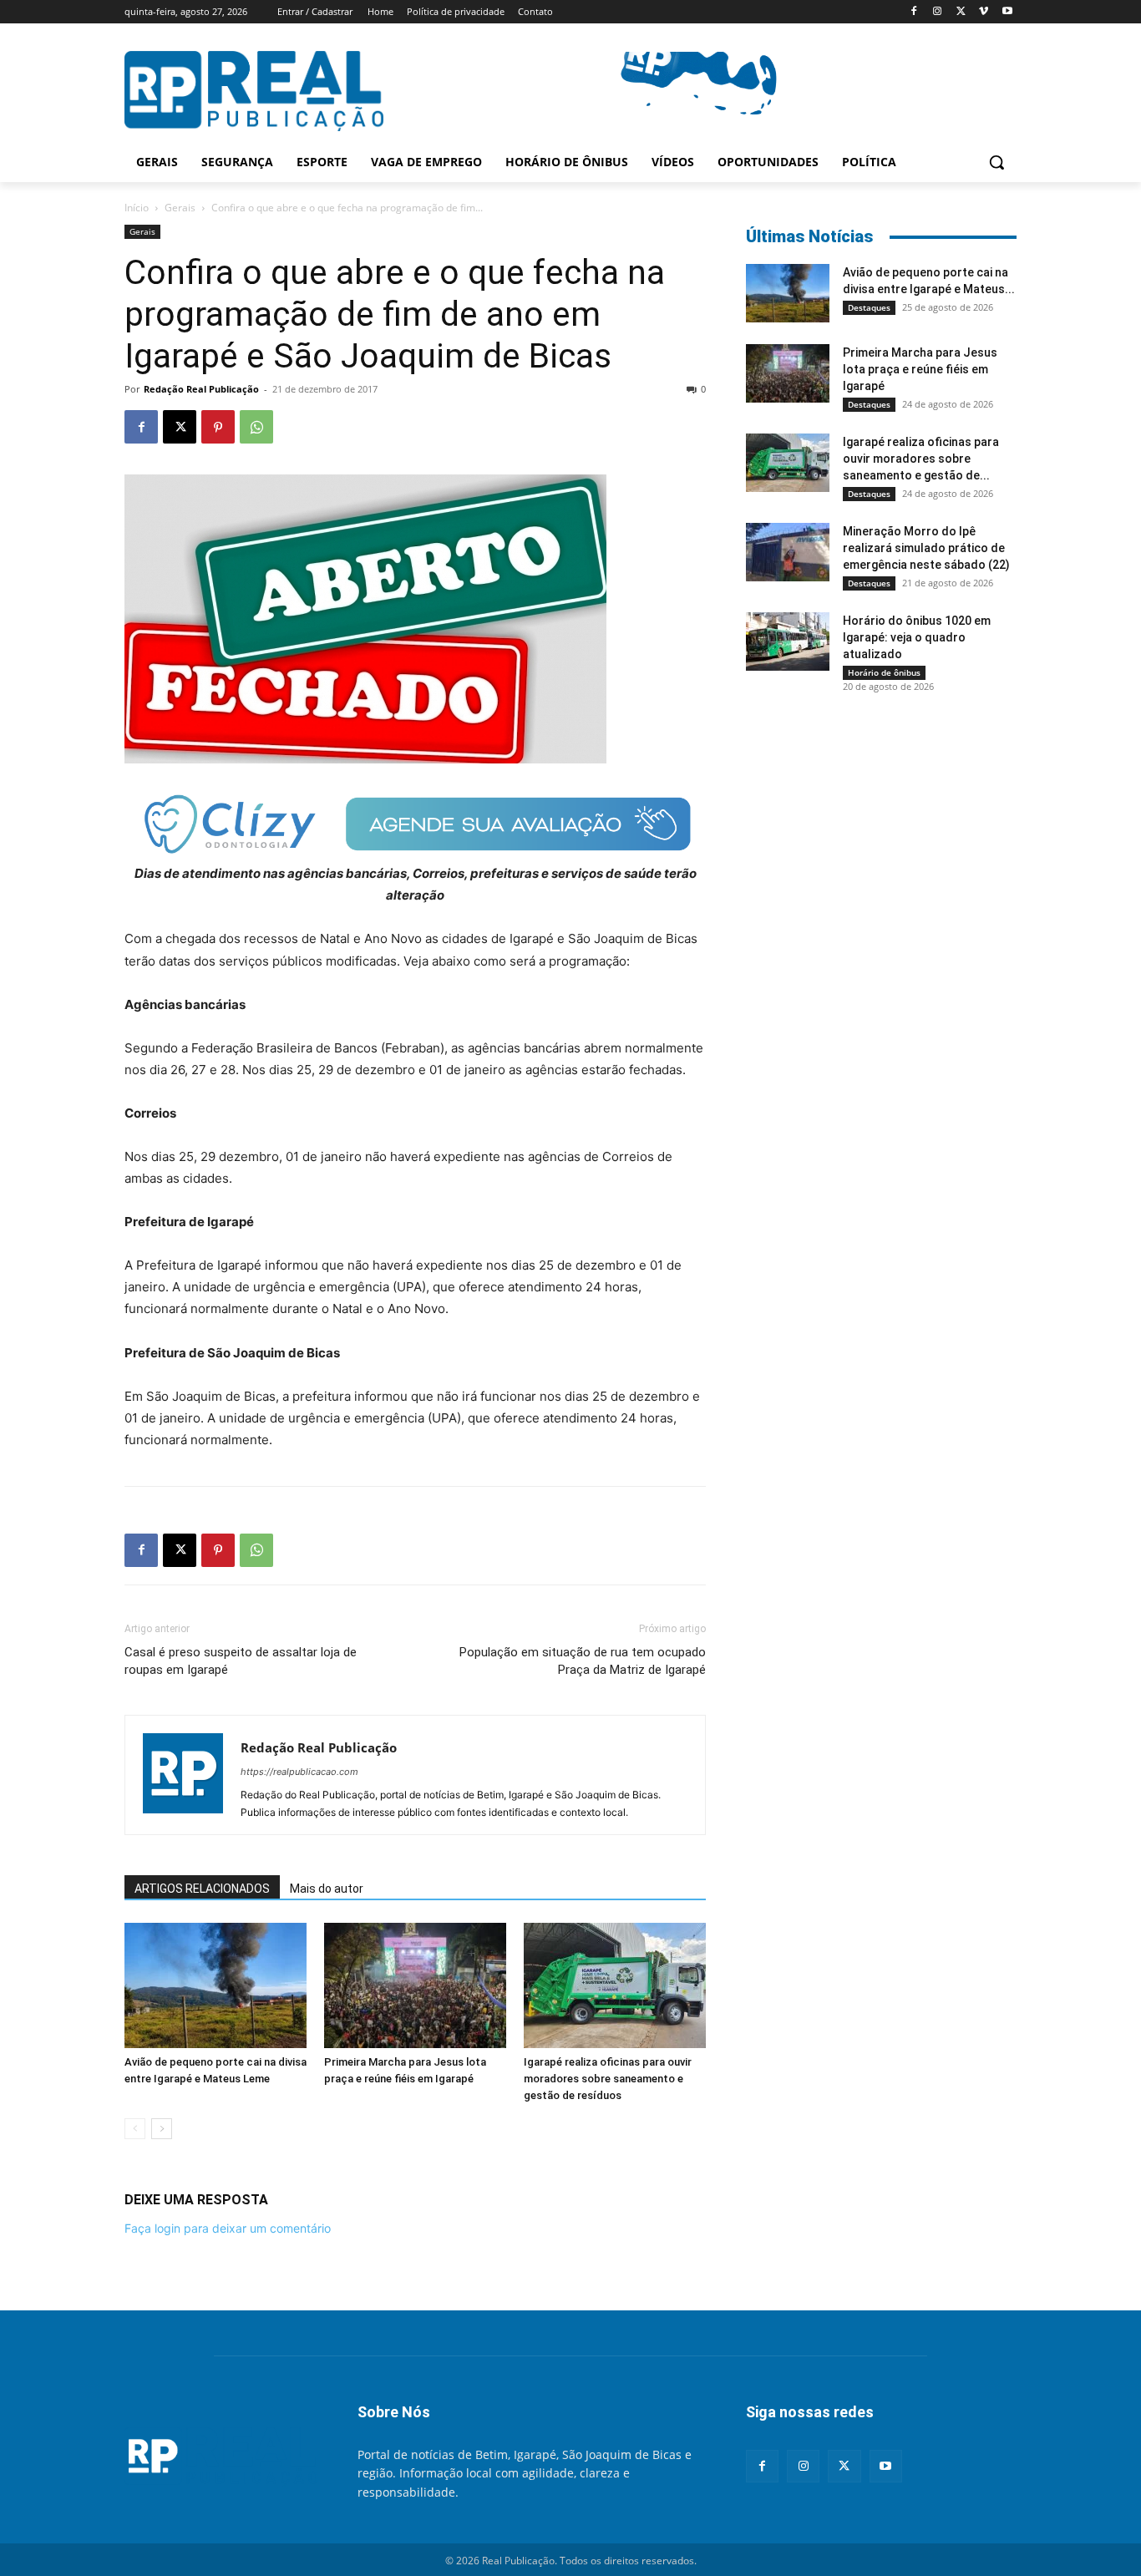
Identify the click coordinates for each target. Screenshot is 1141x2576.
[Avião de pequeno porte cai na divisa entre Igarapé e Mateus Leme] (216, 1985)
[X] (961, 12)
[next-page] (162, 2129)
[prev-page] (135, 2129)
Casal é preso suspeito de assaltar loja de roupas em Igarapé (241, 1661)
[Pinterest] (218, 427)
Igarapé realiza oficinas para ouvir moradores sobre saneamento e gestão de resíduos (608, 2079)
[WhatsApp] (256, 427)
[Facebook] (914, 12)
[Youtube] (1007, 12)
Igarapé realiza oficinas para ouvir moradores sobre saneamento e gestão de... (921, 459)
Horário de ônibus (884, 672)
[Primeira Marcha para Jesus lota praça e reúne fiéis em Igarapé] (415, 1985)
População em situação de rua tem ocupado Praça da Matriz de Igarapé (583, 1661)
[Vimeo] (984, 12)
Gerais (180, 208)
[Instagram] (938, 12)
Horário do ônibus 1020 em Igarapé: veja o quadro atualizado (917, 637)
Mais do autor (327, 1889)
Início (137, 208)
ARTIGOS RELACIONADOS (202, 1889)
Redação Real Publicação (201, 389)
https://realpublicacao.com (299, 1772)
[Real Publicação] (221, 2457)
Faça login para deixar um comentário (228, 2228)
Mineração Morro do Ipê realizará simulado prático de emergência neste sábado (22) (926, 548)
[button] (996, 162)
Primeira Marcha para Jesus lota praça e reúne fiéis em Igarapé (920, 369)
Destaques (869, 307)
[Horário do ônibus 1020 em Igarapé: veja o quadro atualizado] (788, 641)
